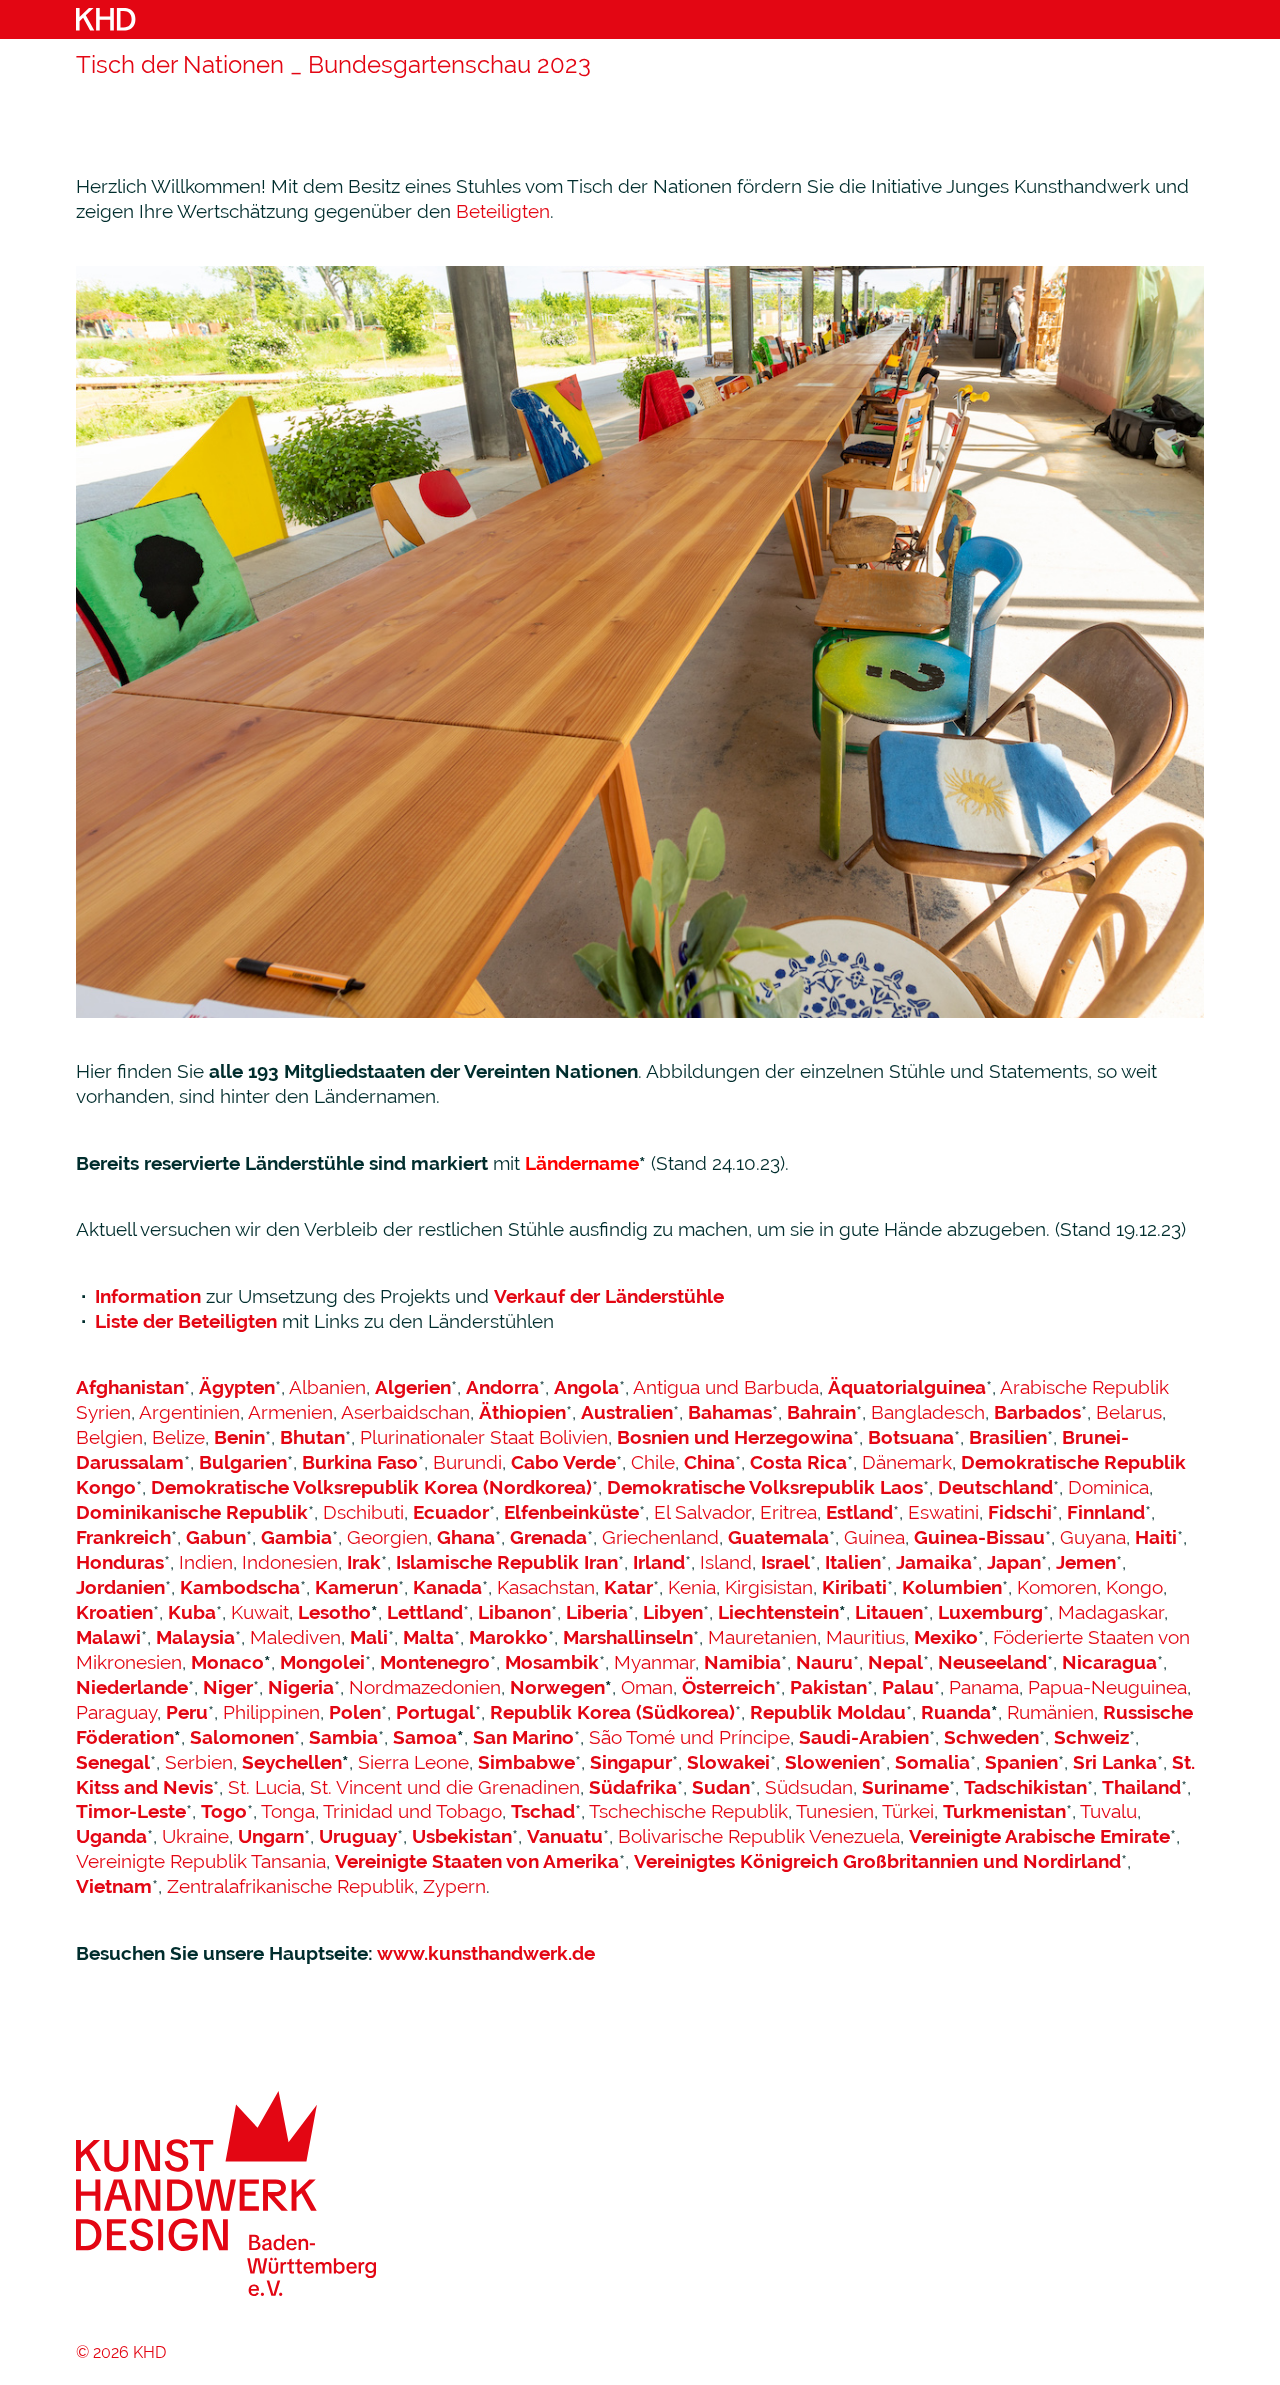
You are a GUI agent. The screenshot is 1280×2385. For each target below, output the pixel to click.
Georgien (387, 1537)
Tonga (288, 1811)
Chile (653, 1462)
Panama (984, 1687)
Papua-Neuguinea (1107, 1687)
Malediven (295, 1637)
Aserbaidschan (405, 1412)
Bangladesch (928, 1412)
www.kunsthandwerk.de (486, 1953)
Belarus (1129, 1412)
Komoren (1057, 1587)
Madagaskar (1111, 1612)
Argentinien (189, 1412)
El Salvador (702, 1512)
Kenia (692, 1587)
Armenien (290, 1412)
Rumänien (1050, 1712)
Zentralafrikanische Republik (290, 1886)
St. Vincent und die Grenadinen (445, 1787)
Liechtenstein (778, 1612)
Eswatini (943, 1512)
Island (726, 1562)
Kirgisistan (769, 1587)
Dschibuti (363, 1512)
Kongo (1134, 1587)
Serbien (199, 1762)
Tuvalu (1108, 1811)
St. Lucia (264, 1787)
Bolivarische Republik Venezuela (759, 1836)
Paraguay (116, 1712)
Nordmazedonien (425, 1687)
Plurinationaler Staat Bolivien (484, 1437)
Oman (647, 1687)
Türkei (908, 1811)
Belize (178, 1437)
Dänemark (907, 1462)
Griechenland (660, 1537)
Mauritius (865, 1637)
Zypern (454, 1886)
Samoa (425, 1737)
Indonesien (290, 1562)
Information (148, 1296)
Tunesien (835, 1811)
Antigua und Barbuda (726, 1387)
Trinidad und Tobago (412, 1811)
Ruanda (956, 1712)
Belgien (109, 1437)
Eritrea (788, 1512)
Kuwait (260, 1612)
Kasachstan (546, 1587)
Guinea (874, 1537)
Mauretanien (762, 1637)
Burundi (467, 1462)
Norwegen (557, 1687)
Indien (206, 1562)
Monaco (227, 1662)
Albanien (327, 1387)
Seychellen (292, 1762)
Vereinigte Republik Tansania (201, 1861)
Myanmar (654, 1662)
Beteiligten (503, 211)
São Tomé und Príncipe (689, 1737)
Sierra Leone (413, 1762)
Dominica (1108, 1487)
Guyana (1093, 1537)
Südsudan (809, 1787)
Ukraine (195, 1836)
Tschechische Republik (688, 1811)
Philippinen (271, 1712)
